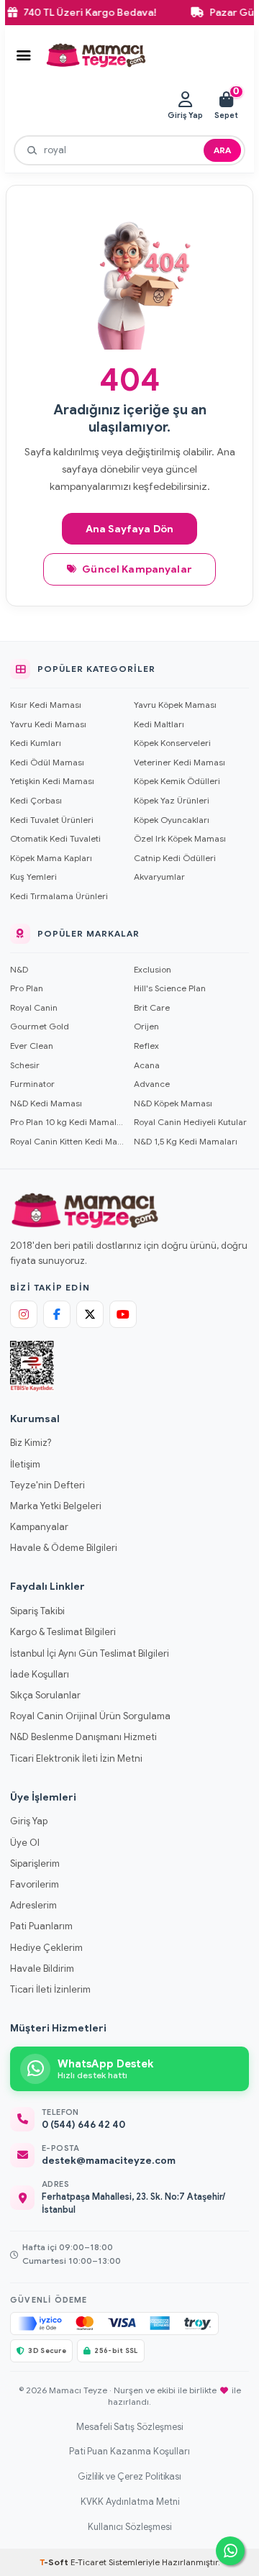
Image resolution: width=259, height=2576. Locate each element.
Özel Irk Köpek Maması (180, 838)
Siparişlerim (35, 1863)
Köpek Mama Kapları (51, 858)
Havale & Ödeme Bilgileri (64, 1548)
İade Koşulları (40, 1674)
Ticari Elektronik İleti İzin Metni (76, 1758)
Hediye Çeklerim (46, 1948)
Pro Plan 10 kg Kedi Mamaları (68, 1122)
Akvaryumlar (159, 877)
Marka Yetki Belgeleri (56, 1506)
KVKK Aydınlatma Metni (130, 2502)
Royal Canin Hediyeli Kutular (190, 1122)
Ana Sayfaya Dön (129, 529)
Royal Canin (34, 1007)
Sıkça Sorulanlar (45, 1695)
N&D (19, 969)
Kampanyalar (39, 1527)
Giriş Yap (29, 1821)
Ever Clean (32, 1046)
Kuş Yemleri (33, 877)
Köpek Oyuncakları (172, 820)
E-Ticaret (88, 2562)
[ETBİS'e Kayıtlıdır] (32, 1366)
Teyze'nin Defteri (47, 1485)
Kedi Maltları (159, 724)
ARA (222, 150)
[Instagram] (24, 1314)
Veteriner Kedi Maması (180, 762)
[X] (90, 1314)
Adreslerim (33, 1905)
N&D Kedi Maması (46, 1103)
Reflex (146, 1046)
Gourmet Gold (40, 1026)
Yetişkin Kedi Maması (52, 781)
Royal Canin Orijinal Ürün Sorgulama (90, 1716)
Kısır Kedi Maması (46, 705)
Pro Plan (27, 988)
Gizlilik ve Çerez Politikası (129, 2477)
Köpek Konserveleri (172, 743)
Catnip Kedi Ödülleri (175, 858)
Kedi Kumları (36, 743)
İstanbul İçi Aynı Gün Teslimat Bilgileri (90, 1653)
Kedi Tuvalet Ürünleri (52, 820)
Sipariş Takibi (37, 1611)
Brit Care (152, 1007)
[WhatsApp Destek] (230, 2551)
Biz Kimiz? (31, 1443)
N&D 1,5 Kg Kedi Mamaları (186, 1141)
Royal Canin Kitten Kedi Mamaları (68, 1141)
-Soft (55, 2562)
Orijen (146, 1026)
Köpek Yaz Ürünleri (172, 800)
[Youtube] (123, 1314)
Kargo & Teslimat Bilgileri (63, 1632)
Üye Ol (25, 1843)
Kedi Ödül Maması (47, 762)
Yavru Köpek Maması (175, 705)
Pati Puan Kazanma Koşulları (129, 2452)
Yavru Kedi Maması (48, 724)
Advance (152, 1084)
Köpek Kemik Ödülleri (177, 781)
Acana (147, 1065)
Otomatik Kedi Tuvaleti (55, 838)
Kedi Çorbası (36, 800)
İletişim (25, 1464)
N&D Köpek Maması (173, 1103)
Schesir (25, 1065)
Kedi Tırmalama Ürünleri (59, 896)
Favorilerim (35, 1884)
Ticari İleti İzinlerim (50, 1989)
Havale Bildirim (42, 1969)
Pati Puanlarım (41, 1926)
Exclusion (153, 969)
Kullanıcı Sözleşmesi (129, 2527)
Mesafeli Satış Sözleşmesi (129, 2427)
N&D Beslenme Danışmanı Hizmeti (83, 1737)
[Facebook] (57, 1314)
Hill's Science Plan (170, 988)
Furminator (32, 1084)
